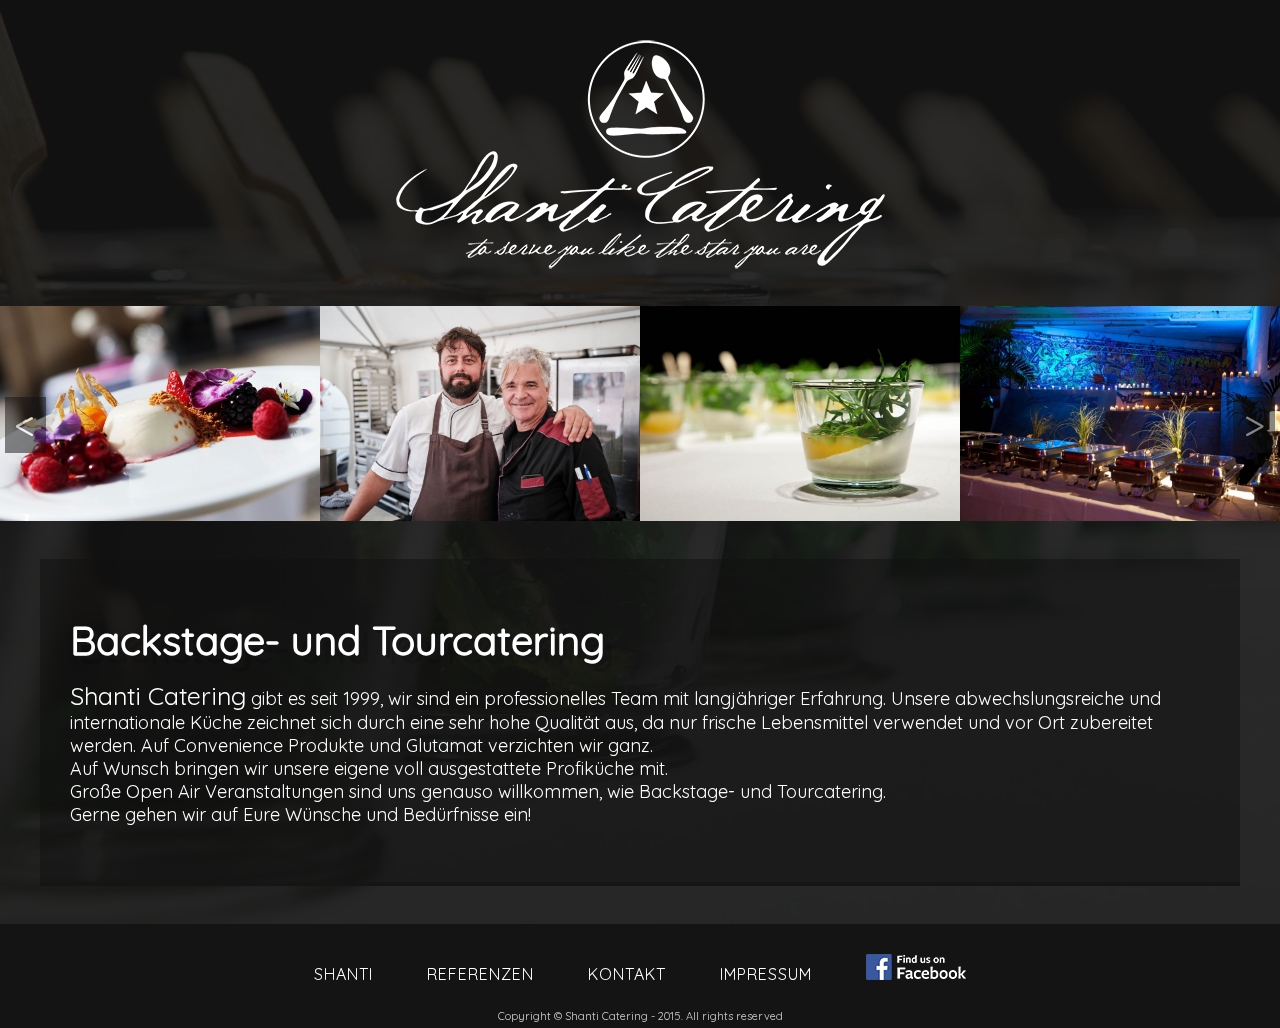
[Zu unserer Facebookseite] (916, 969)
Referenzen (480, 974)
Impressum (766, 974)
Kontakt (627, 974)
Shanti (343, 974)
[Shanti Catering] (160, 413)
